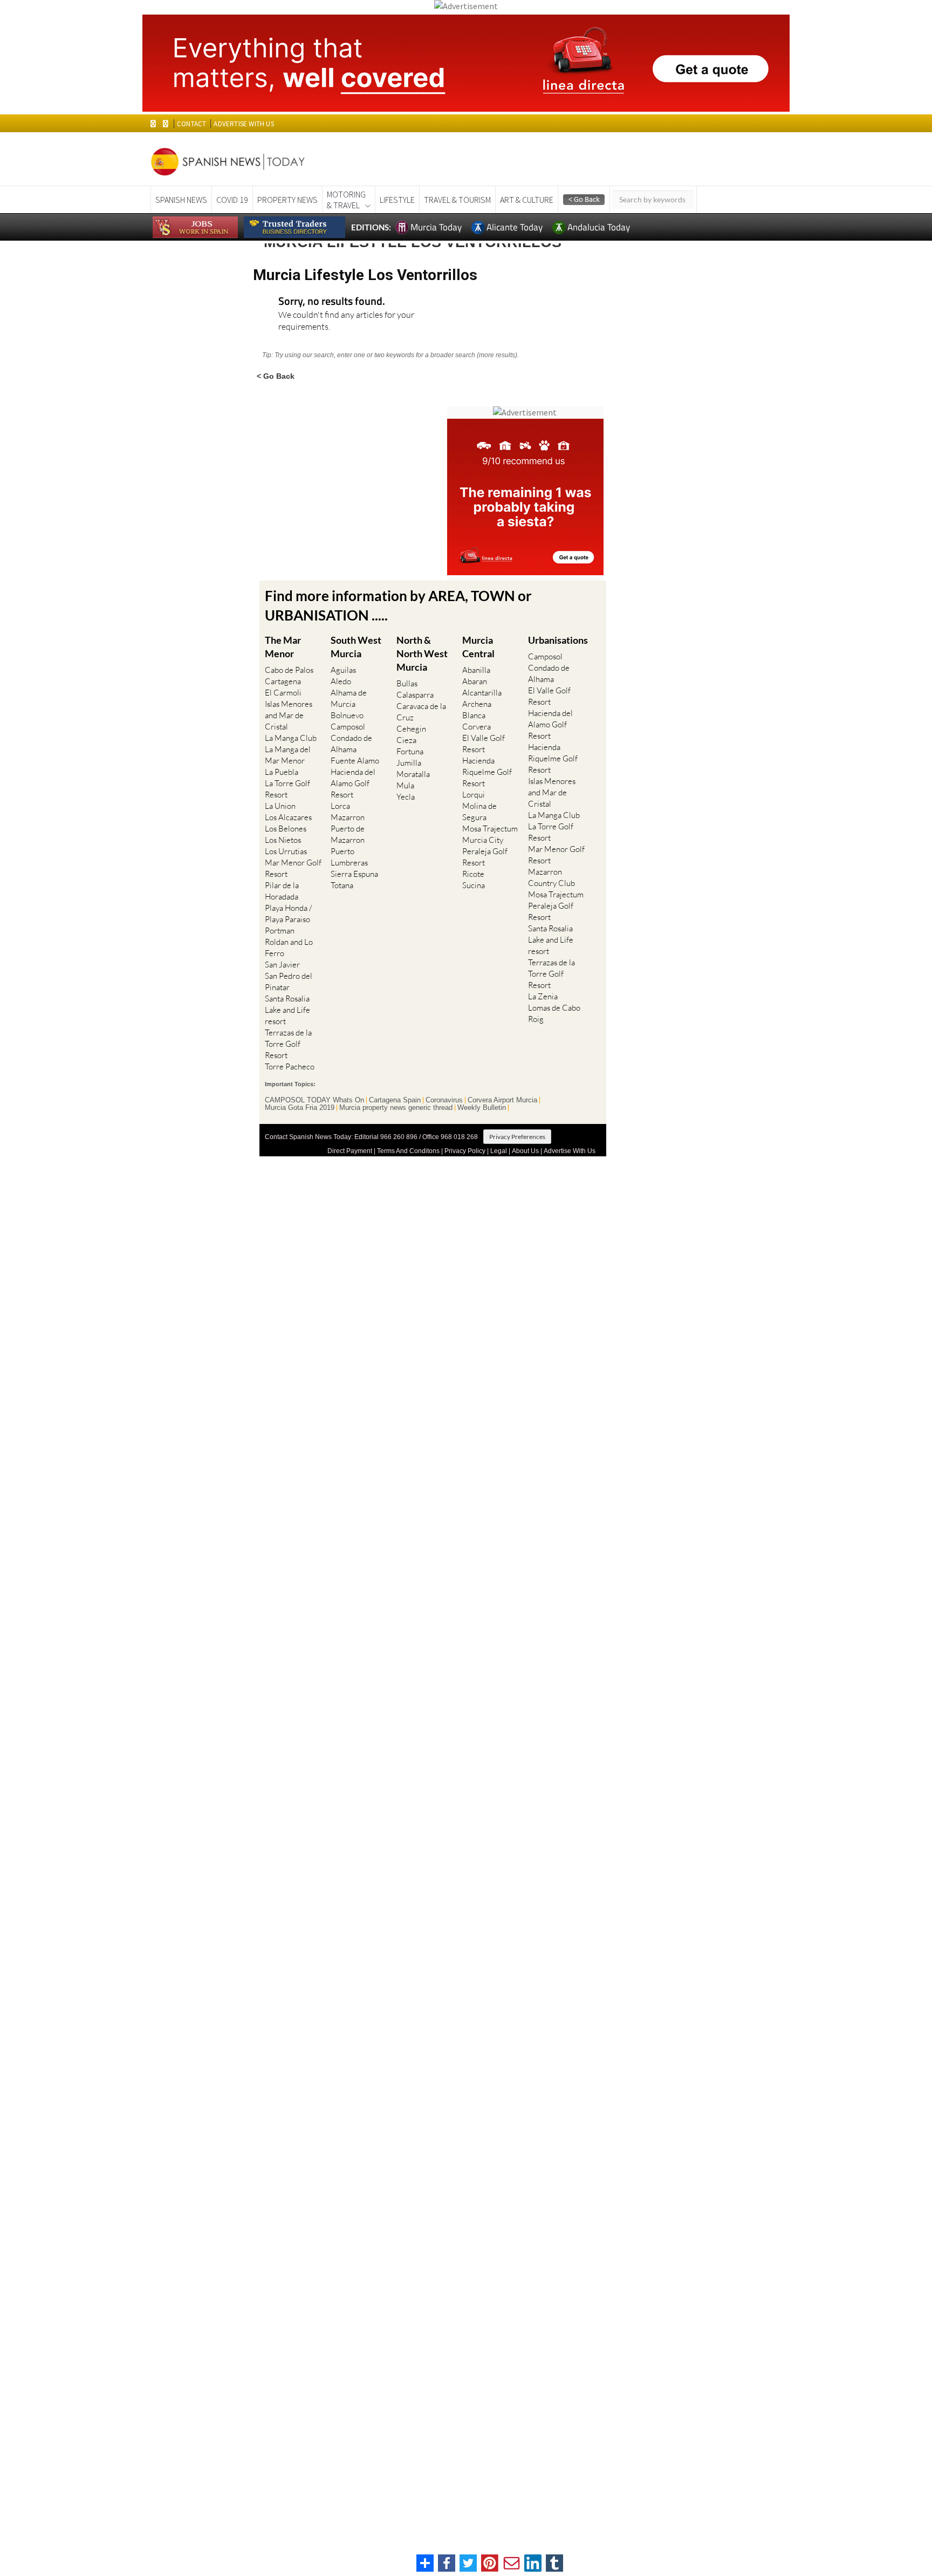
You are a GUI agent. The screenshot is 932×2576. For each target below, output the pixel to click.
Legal (499, 1151)
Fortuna (410, 751)
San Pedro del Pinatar (289, 982)
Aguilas (343, 670)
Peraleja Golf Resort (485, 857)
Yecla (406, 797)
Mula (405, 785)
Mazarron (348, 817)
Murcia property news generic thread (396, 1108)
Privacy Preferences (517, 1137)
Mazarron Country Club (551, 877)
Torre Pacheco (290, 1066)
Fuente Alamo (355, 761)
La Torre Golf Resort (287, 789)
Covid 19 (232, 200)
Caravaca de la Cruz (421, 712)
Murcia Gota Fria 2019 (300, 1108)
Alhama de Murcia (349, 698)
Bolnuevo (347, 715)
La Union (280, 806)
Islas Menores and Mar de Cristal (289, 715)
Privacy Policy (465, 1151)
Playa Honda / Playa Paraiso (288, 914)
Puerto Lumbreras (349, 857)
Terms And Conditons (408, 1151)
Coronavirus (444, 1100)
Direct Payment (350, 1151)
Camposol (348, 727)
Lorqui (474, 795)
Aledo (341, 681)
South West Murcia (356, 647)
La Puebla (282, 772)
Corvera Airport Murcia (502, 1100)
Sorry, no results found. (332, 302)
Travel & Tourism (457, 200)
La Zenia (543, 996)
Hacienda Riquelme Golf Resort (487, 772)
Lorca (340, 806)
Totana (342, 885)
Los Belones (286, 829)
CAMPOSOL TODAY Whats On (314, 1100)
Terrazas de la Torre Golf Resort (288, 1044)
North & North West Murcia (422, 653)
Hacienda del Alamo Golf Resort (353, 783)
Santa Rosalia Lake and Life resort (287, 1010)
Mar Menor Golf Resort (293, 868)
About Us (525, 1151)
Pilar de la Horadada (282, 891)
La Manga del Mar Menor (288, 755)
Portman (280, 931)
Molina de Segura (479, 812)
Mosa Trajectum (490, 829)
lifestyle (397, 200)
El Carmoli (283, 693)
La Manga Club (291, 738)
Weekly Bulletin (482, 1108)
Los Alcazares (288, 817)
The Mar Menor (283, 647)
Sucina (474, 885)
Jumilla (409, 763)
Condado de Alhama (351, 744)
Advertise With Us (570, 1151)
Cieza (406, 740)
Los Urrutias (286, 851)
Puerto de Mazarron (348, 834)
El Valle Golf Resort (484, 744)
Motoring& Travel (346, 200)
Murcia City (483, 840)
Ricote (473, 874)
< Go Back (276, 376)
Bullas (407, 683)
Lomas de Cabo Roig (554, 1013)
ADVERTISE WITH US (244, 124)
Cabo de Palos (289, 670)
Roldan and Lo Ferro (289, 948)
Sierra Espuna (354, 874)
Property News (287, 200)
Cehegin (411, 729)
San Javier (282, 965)
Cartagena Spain (395, 1100)
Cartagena (283, 681)
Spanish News (181, 200)
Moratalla (413, 774)
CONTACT (191, 124)
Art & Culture (527, 200)
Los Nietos (283, 840)
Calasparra (415, 695)
